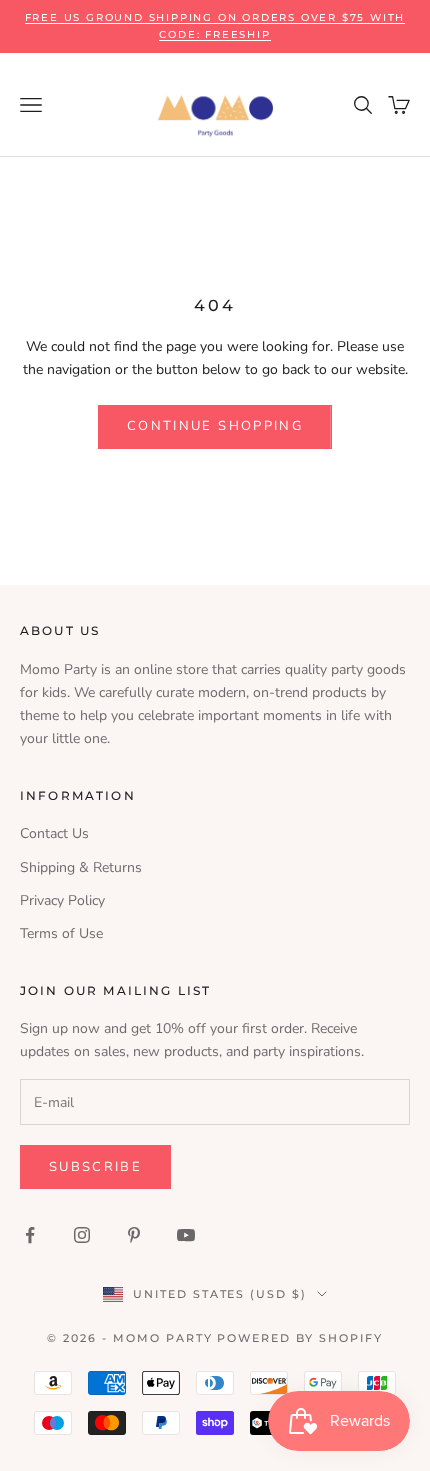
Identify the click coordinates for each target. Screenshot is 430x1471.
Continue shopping (215, 426)
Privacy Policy (62, 900)
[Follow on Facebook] (30, 1235)
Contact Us (54, 833)
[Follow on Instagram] (82, 1235)
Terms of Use (61, 933)
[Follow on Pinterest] (134, 1235)
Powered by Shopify (300, 1338)
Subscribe (95, 1167)
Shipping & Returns (81, 867)
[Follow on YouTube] (186, 1235)
